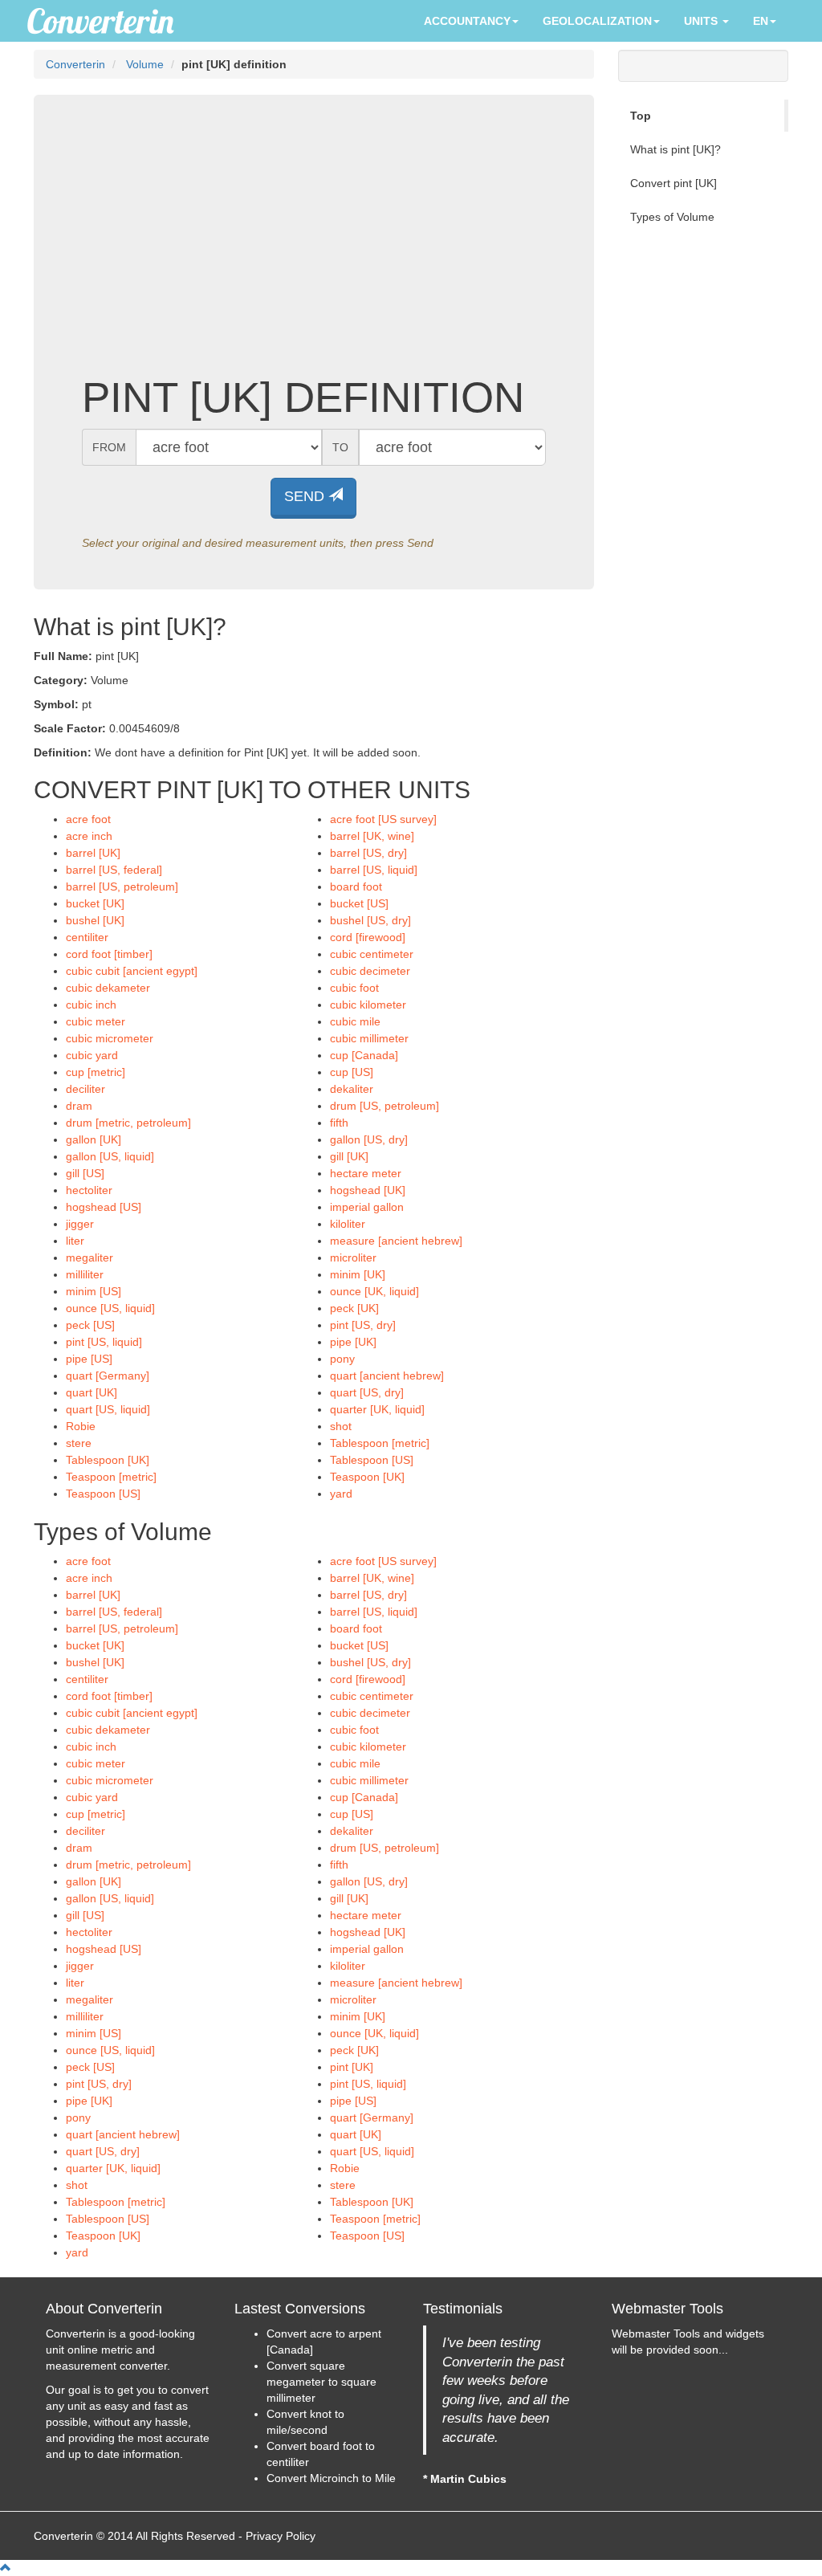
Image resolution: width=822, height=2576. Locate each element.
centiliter (87, 937)
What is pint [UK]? (676, 149)
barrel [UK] (93, 853)
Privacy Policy (281, 2536)
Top (641, 116)
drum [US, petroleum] (385, 1106)
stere (79, 1443)
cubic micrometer (110, 1038)
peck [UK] (354, 1308)
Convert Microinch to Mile (331, 2478)
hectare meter (366, 1173)
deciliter (85, 1089)
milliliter (85, 1274)
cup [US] (352, 1072)
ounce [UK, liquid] (374, 1291)
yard (341, 1494)
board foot (356, 887)
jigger (80, 1224)
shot (341, 1426)
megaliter (90, 1257)
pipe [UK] (353, 1342)
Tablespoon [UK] (108, 1460)
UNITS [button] (702, 21)
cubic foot (354, 988)
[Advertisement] (314, 246)
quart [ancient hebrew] (387, 1376)
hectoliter (89, 1190)
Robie (81, 1426)
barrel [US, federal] (114, 870)
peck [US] (90, 1325)
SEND (306, 496)
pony (342, 1359)
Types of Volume (672, 217)
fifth (339, 1123)
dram (79, 1106)
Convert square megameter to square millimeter (321, 2382)
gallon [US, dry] (369, 1139)
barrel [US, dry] (368, 853)
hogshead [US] (104, 1207)
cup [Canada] (364, 1055)
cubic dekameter (108, 988)
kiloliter (348, 1224)
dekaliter (352, 1089)
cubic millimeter (369, 1038)
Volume (145, 64)
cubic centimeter (372, 954)
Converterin (75, 64)
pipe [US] (89, 1359)
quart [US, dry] (367, 1392)
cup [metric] (96, 1072)
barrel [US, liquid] (374, 870)
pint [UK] (352, 2067)
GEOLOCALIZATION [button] (597, 21)
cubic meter (96, 1021)
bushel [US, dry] (370, 920)
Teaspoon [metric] (111, 1477)
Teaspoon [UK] (367, 1477)
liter (75, 1241)
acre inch (89, 836)
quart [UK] (92, 1392)
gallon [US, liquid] (110, 1156)
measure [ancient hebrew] (396, 1241)
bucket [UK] (95, 903)
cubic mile (355, 1021)
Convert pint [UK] (673, 183)
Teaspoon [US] (103, 1494)
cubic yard (92, 1055)
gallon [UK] (94, 1139)
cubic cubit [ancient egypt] (132, 971)
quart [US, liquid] (108, 1409)
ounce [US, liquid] (110, 1308)
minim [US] (94, 1291)
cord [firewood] (368, 937)
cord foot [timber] (109, 954)
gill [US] (85, 1173)
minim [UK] (358, 1274)
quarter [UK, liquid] (377, 1409)
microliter (353, 1257)
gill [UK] (349, 1156)
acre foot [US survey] (383, 819)
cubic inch (91, 1005)
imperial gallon (367, 1207)
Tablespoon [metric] (380, 1443)
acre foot (88, 819)
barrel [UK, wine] (372, 836)
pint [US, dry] (363, 1325)
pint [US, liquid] (104, 1342)
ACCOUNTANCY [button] (467, 21)
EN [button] (761, 21)
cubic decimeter (370, 971)
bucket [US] (359, 903)
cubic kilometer (368, 1005)
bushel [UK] (95, 920)
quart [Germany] (108, 1376)
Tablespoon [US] (372, 1460)
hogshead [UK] (368, 1190)
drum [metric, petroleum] (128, 1123)
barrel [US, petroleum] (122, 887)
